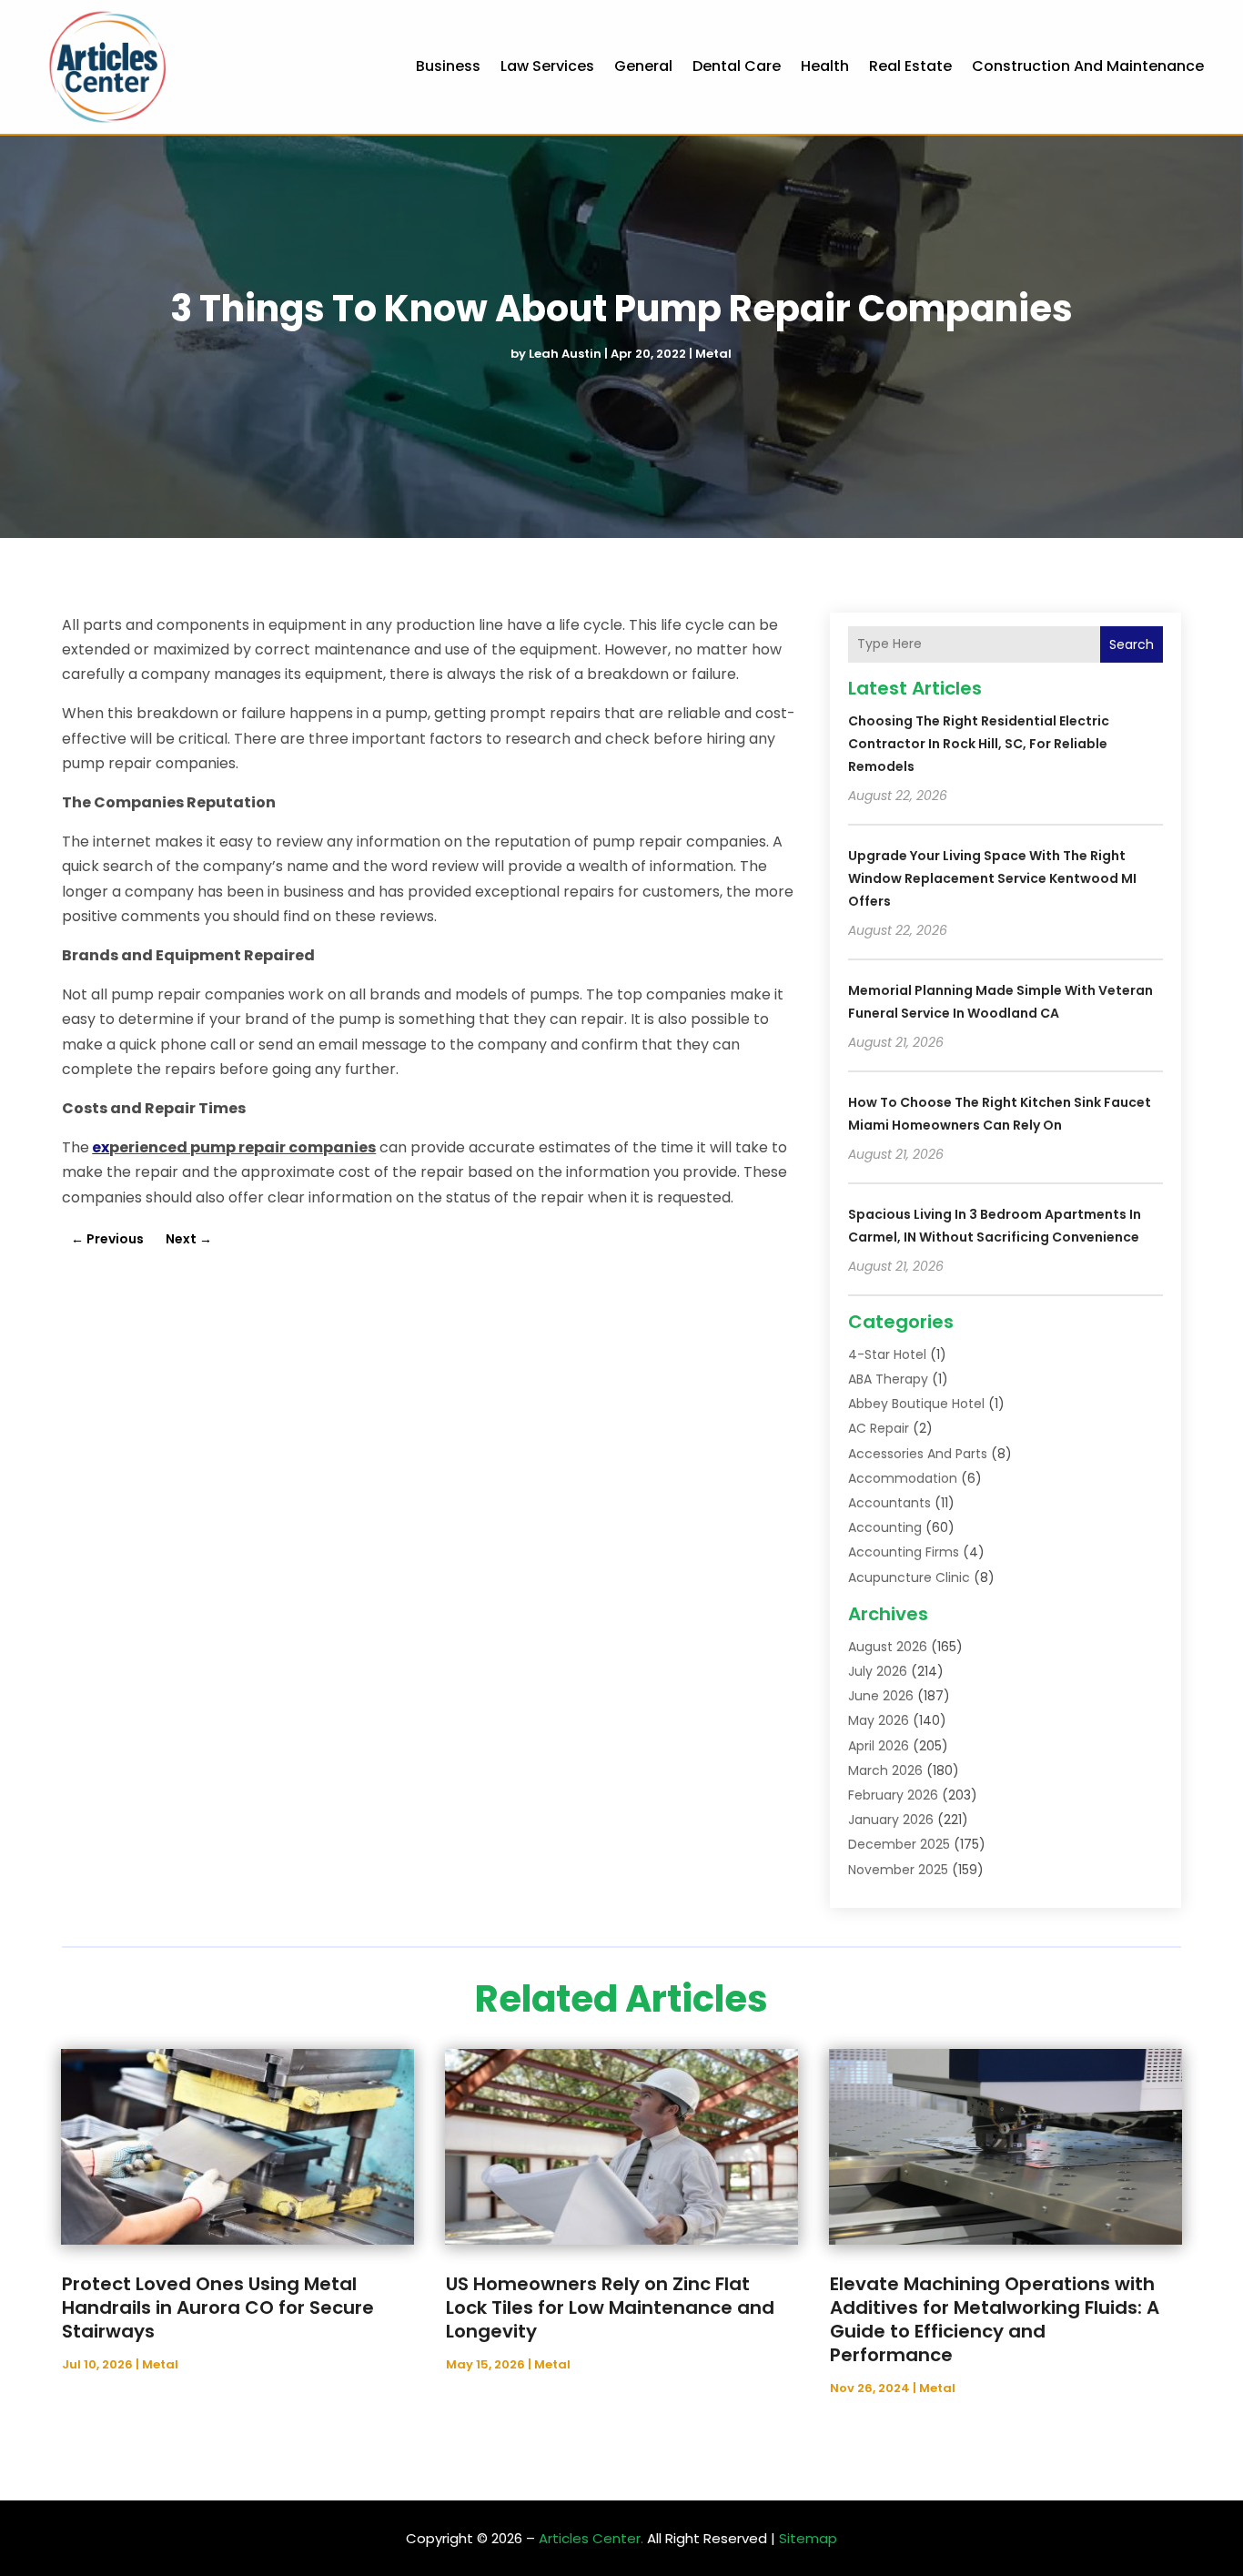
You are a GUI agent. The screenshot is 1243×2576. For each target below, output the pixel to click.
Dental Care (737, 66)
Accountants (889, 1503)
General (643, 66)
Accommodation (903, 1478)
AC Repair (879, 1428)
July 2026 (878, 1671)
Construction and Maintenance (1088, 66)
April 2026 (879, 1746)
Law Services (547, 66)
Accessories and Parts (918, 1454)
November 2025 (898, 1870)
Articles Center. (591, 2538)
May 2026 (879, 1720)
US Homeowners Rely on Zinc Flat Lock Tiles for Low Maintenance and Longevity (610, 2307)
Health (825, 66)
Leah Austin (565, 354)
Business (448, 66)
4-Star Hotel (887, 1354)
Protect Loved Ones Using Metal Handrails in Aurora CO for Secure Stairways (218, 2307)
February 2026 (893, 1795)
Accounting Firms (904, 1552)
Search (1132, 644)
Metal (713, 354)
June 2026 (881, 1696)
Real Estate (910, 66)
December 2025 (899, 1844)
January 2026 (891, 1820)
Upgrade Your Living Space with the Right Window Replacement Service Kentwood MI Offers (992, 878)
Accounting (885, 1527)
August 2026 (888, 1647)
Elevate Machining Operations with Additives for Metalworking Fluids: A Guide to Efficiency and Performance (995, 2319)
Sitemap (808, 2538)
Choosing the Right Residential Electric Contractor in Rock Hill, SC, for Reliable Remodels (979, 744)
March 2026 (885, 1770)
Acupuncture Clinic (909, 1577)
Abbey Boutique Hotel (916, 1404)
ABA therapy (888, 1379)
